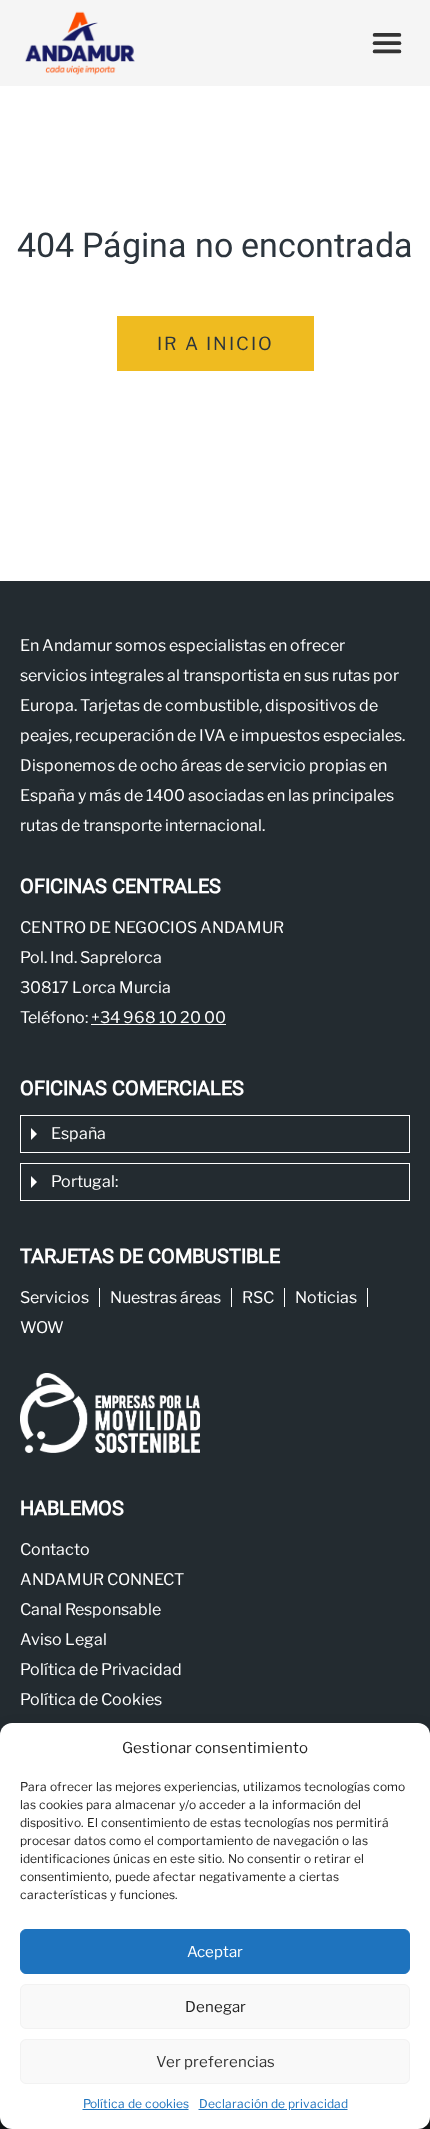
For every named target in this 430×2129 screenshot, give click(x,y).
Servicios (54, 1297)
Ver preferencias (215, 2062)
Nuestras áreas (165, 1297)
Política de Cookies (91, 1699)
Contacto (55, 1549)
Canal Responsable (90, 1609)
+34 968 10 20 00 (158, 1017)
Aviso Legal (63, 1639)
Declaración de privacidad (273, 2103)
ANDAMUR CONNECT (102, 1579)
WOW (42, 1327)
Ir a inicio (215, 343)
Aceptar (215, 1952)
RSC (258, 1297)
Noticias (326, 1297)
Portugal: (84, 1181)
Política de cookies (136, 2103)
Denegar (215, 2007)
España (78, 1133)
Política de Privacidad (101, 1669)
